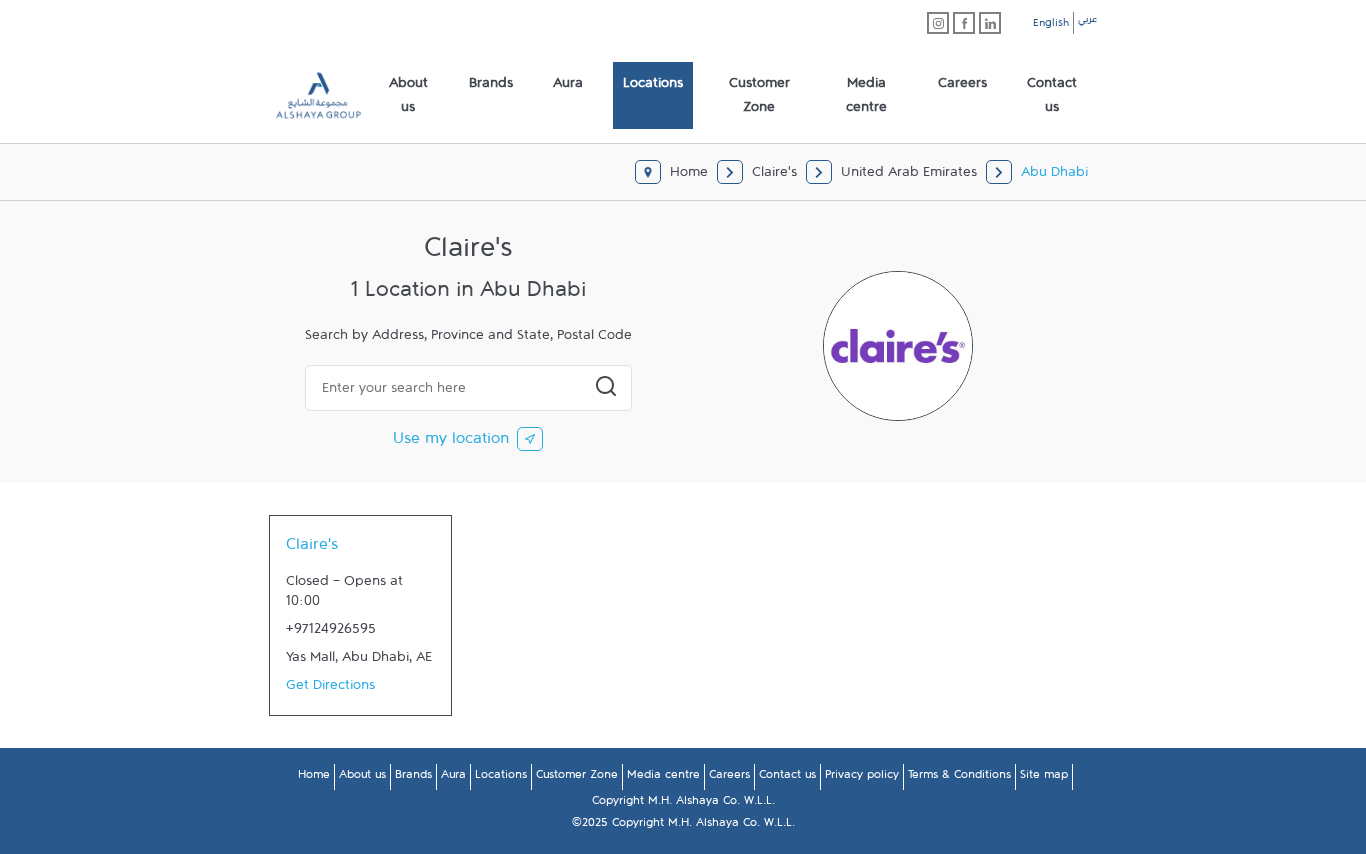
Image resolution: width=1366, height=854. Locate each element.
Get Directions (330, 689)
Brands (413, 778)
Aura (453, 778)
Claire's (312, 549)
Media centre (663, 778)
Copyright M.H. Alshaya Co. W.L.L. (683, 804)
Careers (729, 778)
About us (362, 778)
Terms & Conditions (959, 778)
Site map (1044, 778)
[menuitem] (408, 96)
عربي (1087, 22)
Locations (501, 778)
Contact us (787, 778)
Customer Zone (577, 778)
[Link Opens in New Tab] (938, 23)
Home (314, 778)
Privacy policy (862, 778)
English (1051, 26)
